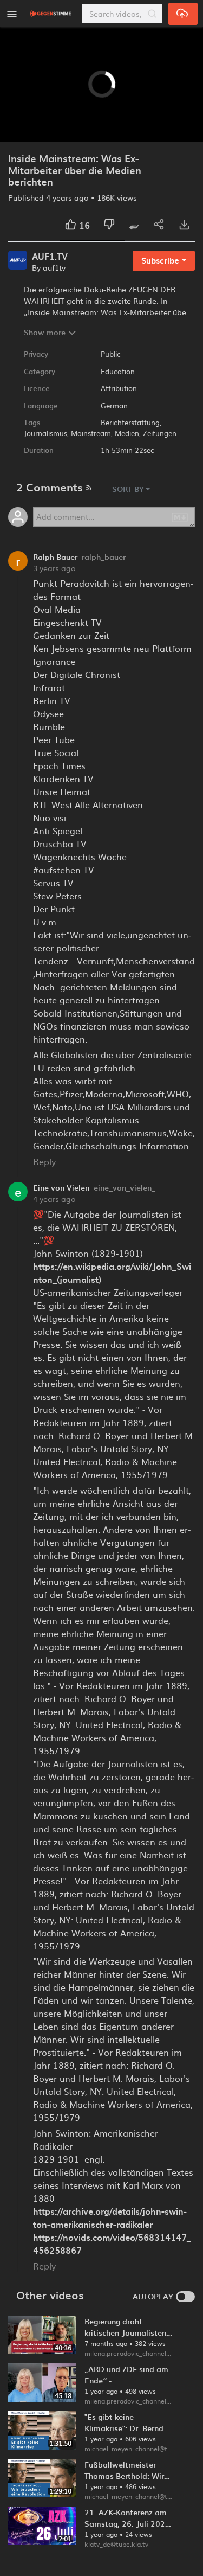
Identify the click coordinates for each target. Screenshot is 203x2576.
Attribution (119, 388)
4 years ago (54, 1199)
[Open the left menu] (12, 14)
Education (118, 371)
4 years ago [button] (68, 197)
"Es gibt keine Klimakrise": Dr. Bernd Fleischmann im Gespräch (124, 2422)
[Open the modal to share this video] (159, 225)
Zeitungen (160, 433)
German (114, 405)
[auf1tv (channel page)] (18, 258)
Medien (127, 433)
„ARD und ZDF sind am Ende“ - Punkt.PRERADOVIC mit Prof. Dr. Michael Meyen (128, 2375)
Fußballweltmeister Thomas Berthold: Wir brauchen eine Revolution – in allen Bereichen (124, 2470)
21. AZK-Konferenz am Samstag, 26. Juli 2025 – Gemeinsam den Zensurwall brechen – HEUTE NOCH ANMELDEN (127, 2518)
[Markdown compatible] (180, 516)
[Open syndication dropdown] (89, 486)
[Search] (152, 14)
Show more (45, 332)
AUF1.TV (50, 257)
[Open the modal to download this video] (184, 225)
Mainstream (91, 433)
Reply (44, 1161)
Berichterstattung (130, 422)
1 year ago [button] (102, 2391)
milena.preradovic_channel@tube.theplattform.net (129, 2353)
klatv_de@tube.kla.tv (116, 2544)
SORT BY (128, 489)
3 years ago (54, 568)
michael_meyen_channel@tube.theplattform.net (129, 2449)
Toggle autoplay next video (185, 2297)
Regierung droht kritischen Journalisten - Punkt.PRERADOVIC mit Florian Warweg (128, 2327)
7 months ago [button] (107, 2343)
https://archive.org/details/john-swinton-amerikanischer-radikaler (110, 2217)
